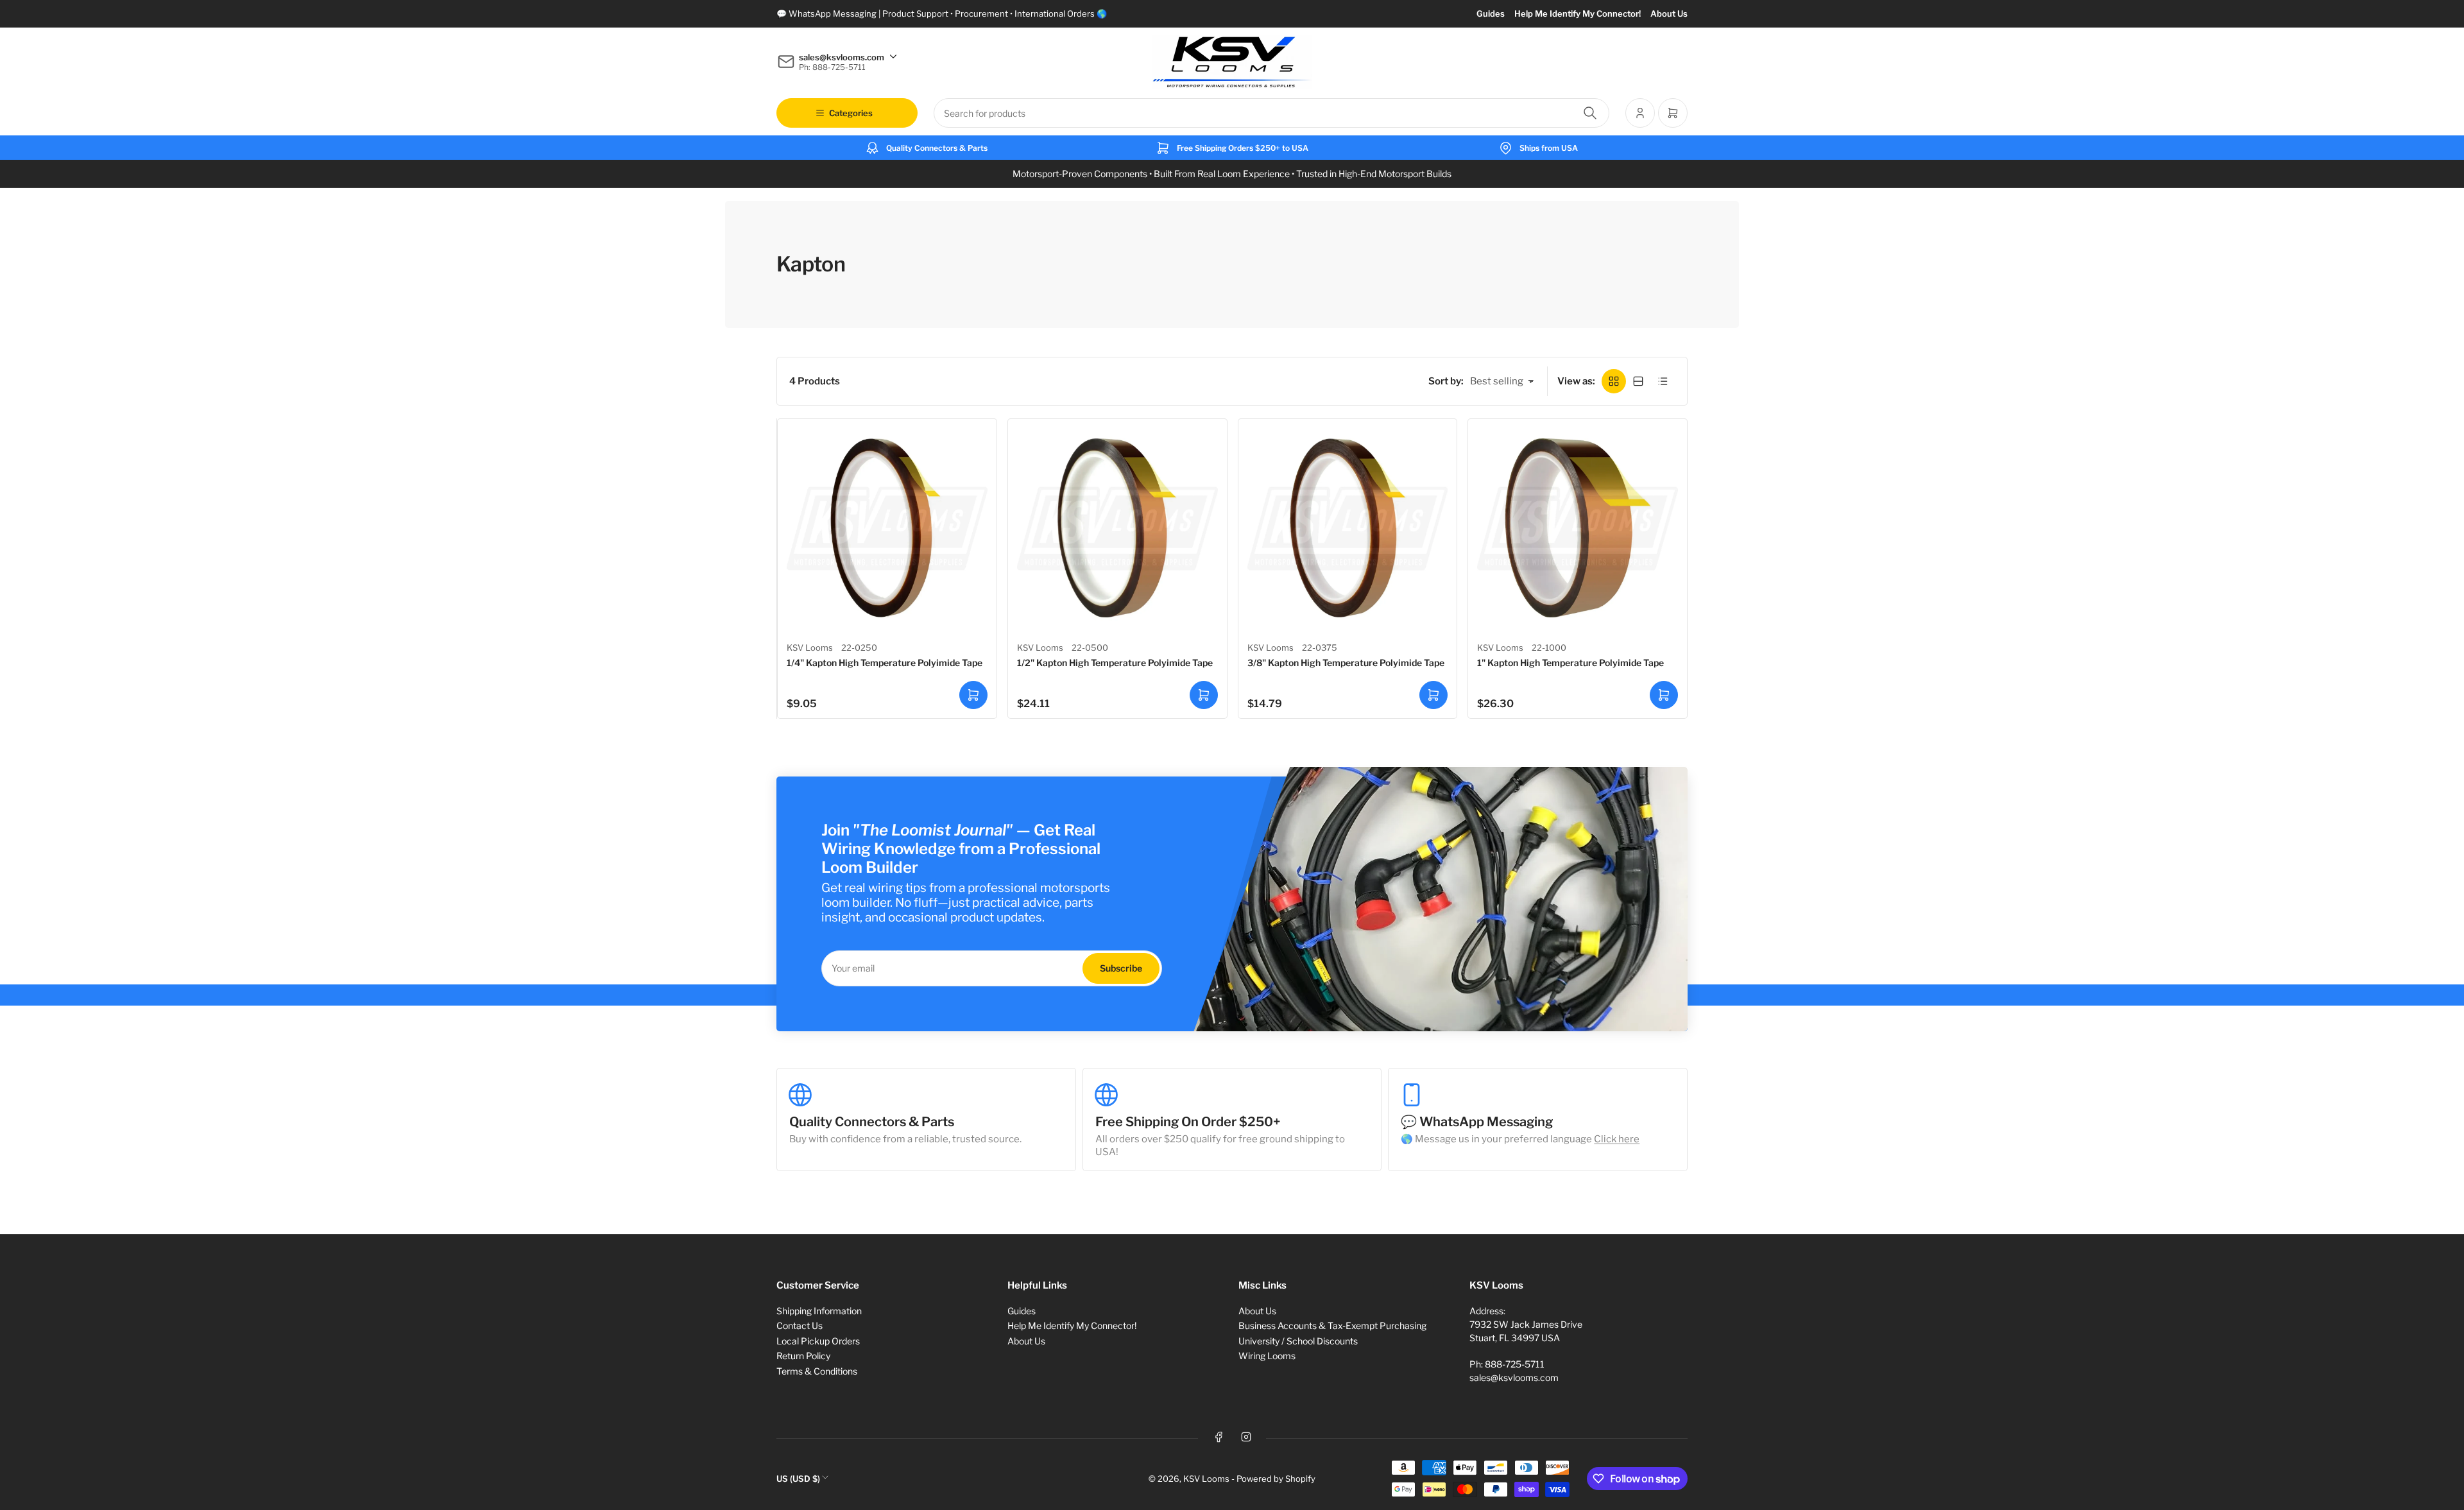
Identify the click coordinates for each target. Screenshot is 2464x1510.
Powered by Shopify (1276, 1479)
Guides (1491, 13)
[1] (1578, 528)
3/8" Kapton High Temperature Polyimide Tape (1346, 663)
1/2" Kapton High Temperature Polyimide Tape (1115, 663)
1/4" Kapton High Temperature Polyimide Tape (885, 663)
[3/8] (1348, 528)
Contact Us (800, 1326)
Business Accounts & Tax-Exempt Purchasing (1332, 1326)
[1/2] (1117, 528)
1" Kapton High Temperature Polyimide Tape (1570, 663)
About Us (1669, 13)
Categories (851, 113)
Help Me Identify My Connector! (1578, 13)
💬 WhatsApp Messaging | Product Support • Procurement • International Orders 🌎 (942, 13)
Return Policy (803, 1356)
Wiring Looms (1267, 1356)
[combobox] (1271, 113)
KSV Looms (810, 648)
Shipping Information (819, 1311)
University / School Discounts (1298, 1341)
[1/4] (887, 528)
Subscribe (1121, 968)
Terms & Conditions (817, 1371)
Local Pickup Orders (818, 1341)
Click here (1617, 1139)
